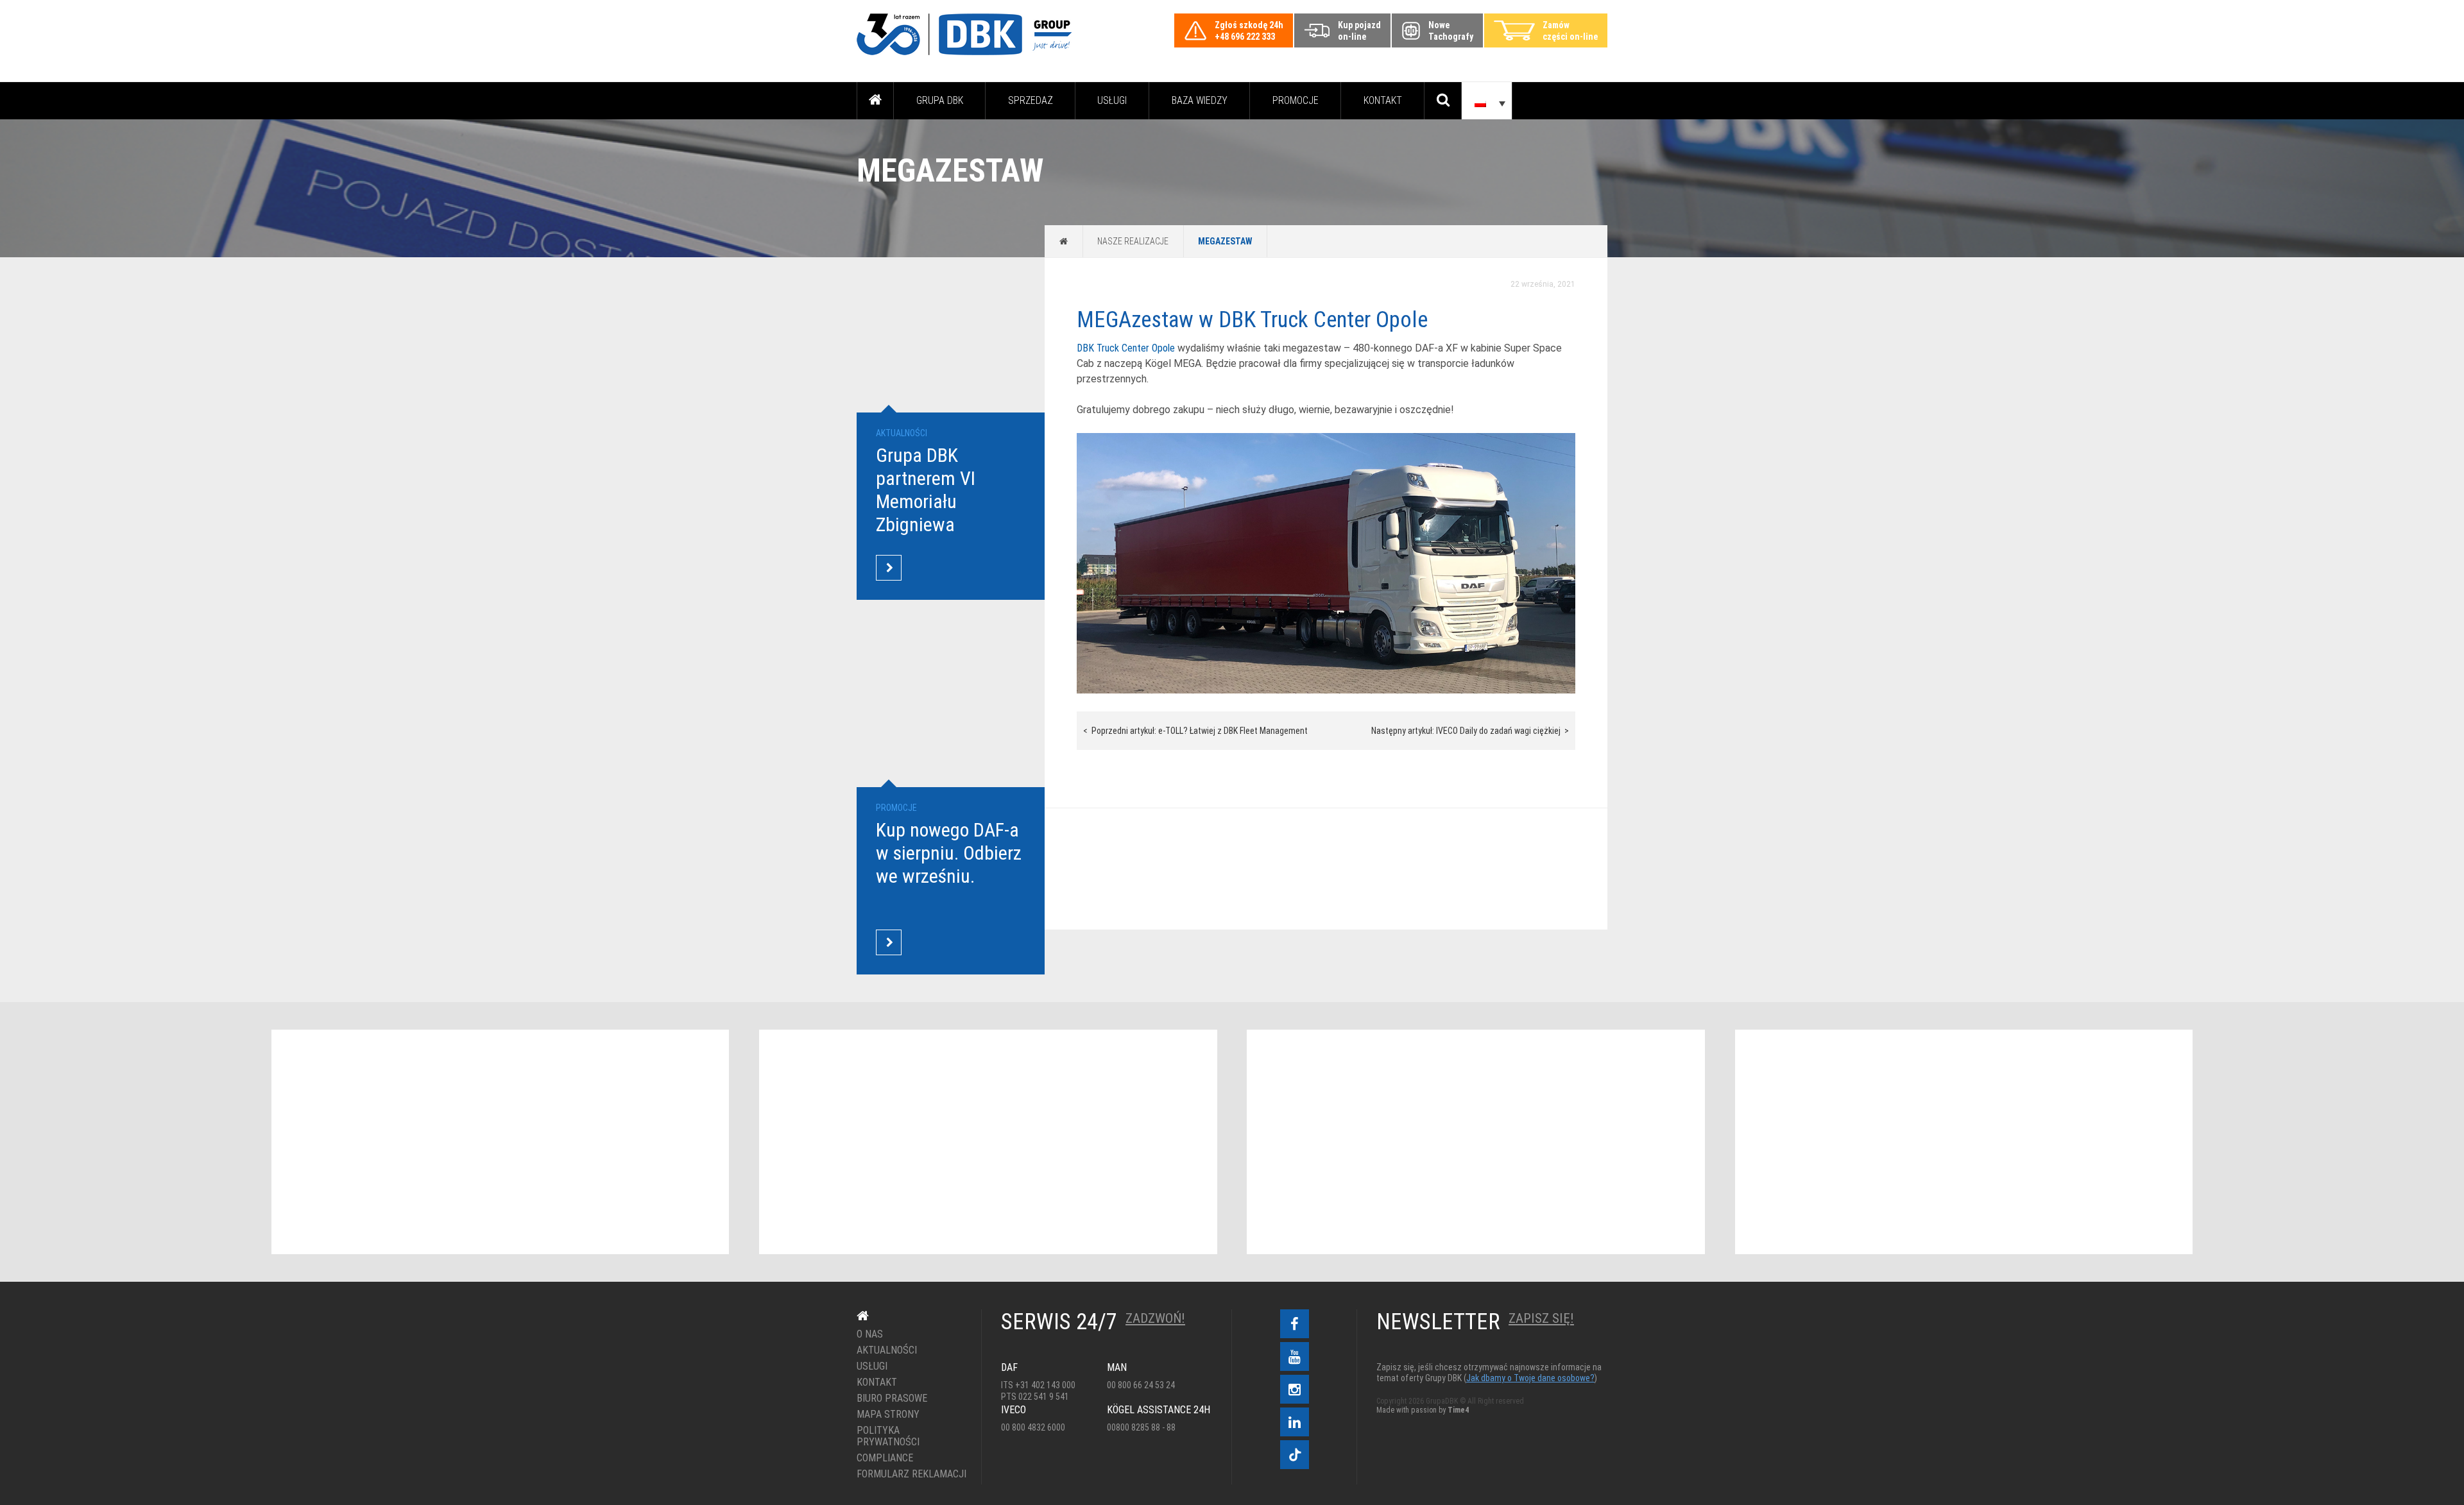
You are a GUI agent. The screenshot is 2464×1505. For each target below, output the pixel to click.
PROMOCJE (1296, 100)
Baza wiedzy (1200, 100)
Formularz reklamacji (910, 1474)
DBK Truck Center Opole (1126, 348)
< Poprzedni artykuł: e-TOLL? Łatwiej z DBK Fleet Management (1195, 731)
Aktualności (887, 1350)
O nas (870, 1334)
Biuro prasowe (892, 1399)
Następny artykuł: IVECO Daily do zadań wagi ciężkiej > (1470, 731)
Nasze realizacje (1133, 241)
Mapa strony (888, 1415)
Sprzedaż (1031, 100)
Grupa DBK (940, 100)
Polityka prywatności (888, 1436)
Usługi (1112, 100)
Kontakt (1383, 100)
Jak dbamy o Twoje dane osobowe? (1530, 1378)
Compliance (885, 1458)
